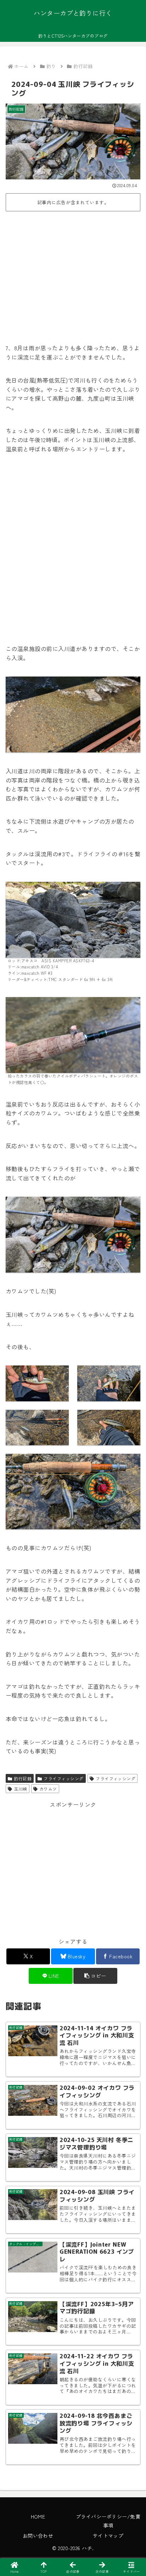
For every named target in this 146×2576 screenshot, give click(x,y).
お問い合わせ (38, 2536)
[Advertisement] (73, 273)
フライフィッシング (63, 1778)
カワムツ (48, 1789)
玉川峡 (20, 1789)
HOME (38, 2516)
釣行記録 (23, 1778)
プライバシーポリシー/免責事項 (108, 2521)
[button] (95, 1976)
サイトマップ (108, 2536)
